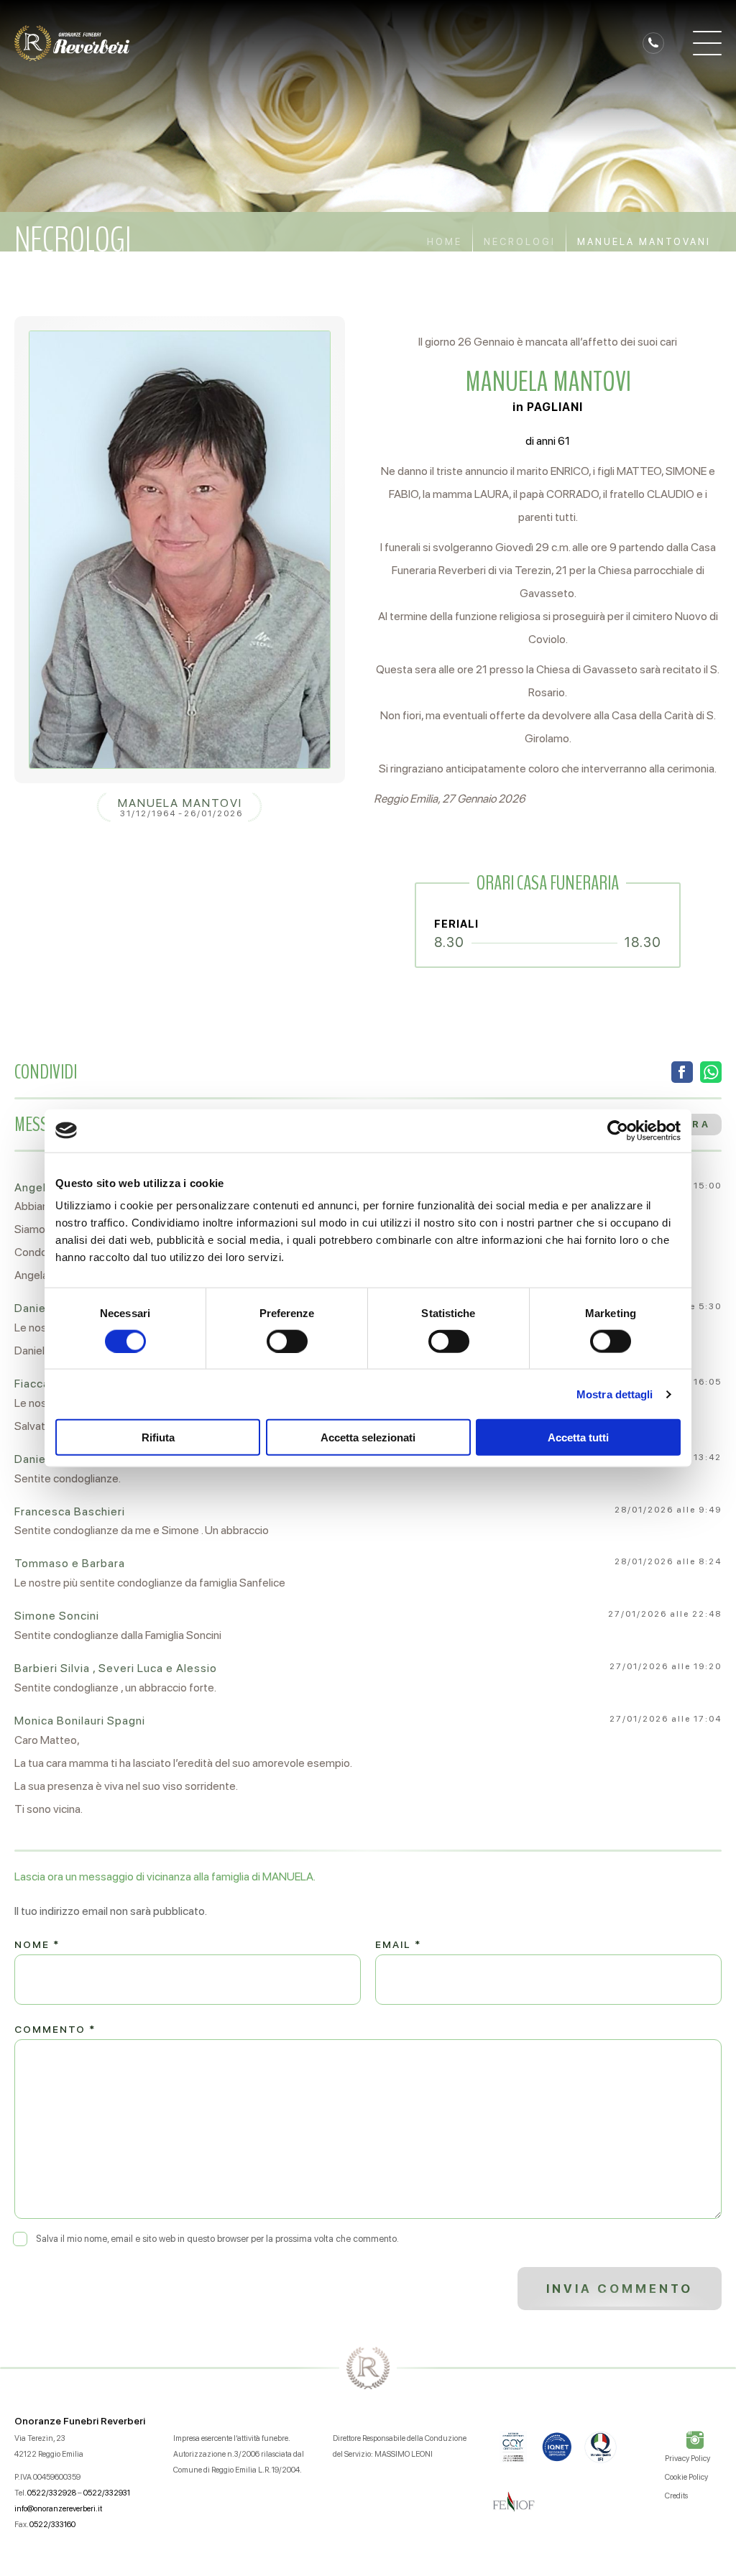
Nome (37, 1944)
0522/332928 (52, 2493)
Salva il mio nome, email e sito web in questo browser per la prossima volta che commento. (217, 2239)
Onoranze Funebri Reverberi (80, 2421)
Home (445, 242)
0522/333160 (52, 2525)
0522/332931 (107, 2493)
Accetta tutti (578, 1437)
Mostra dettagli (615, 1394)
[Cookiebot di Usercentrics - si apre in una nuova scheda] (618, 1130)
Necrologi (520, 242)
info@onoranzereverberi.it (58, 2509)
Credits (676, 2496)
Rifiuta (158, 1437)
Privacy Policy (687, 2459)
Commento (55, 2029)
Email (398, 1944)
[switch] (287, 1341)
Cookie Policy (686, 2477)
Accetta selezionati (368, 1437)
